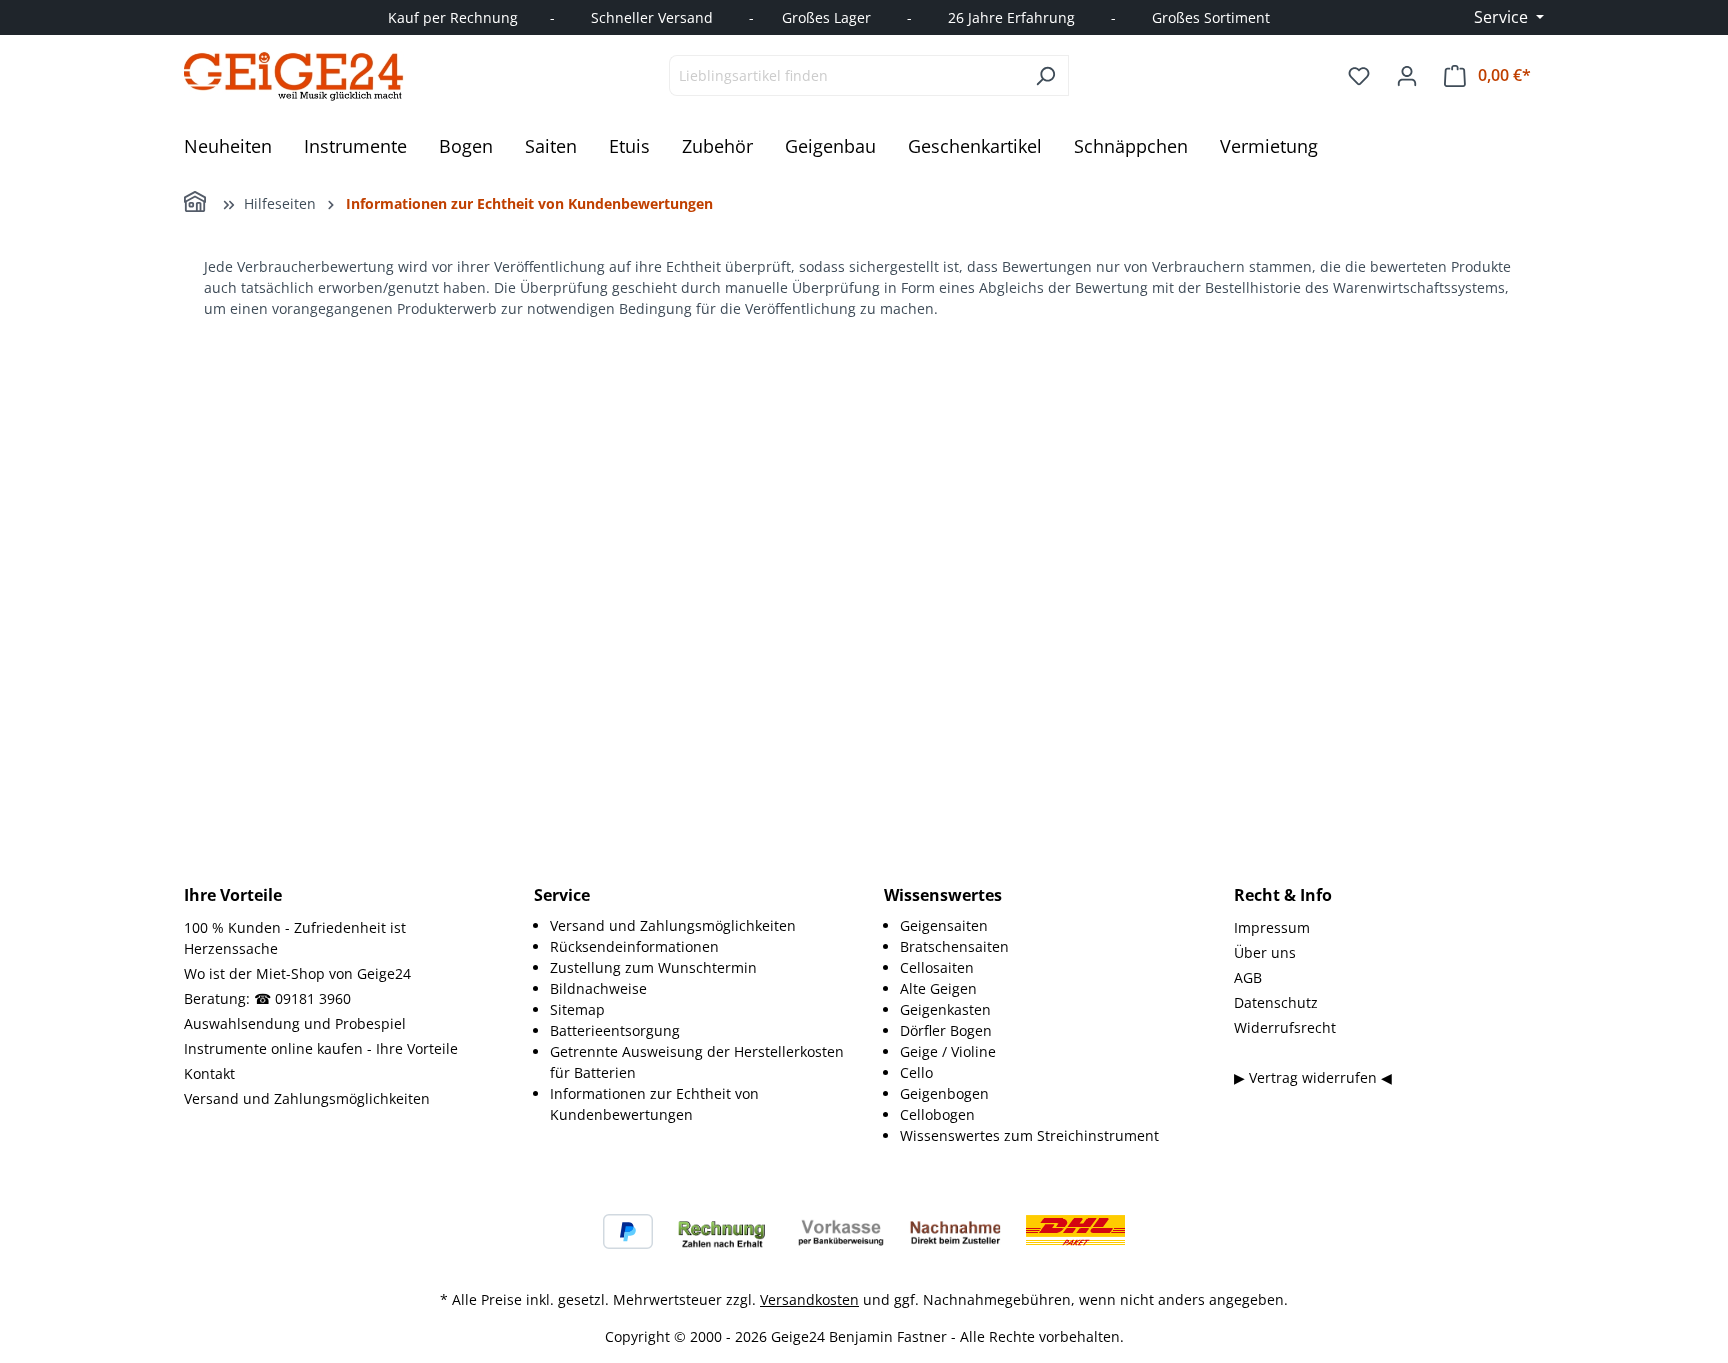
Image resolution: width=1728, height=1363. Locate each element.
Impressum (1272, 927)
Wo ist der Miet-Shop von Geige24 (297, 973)
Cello (916, 1072)
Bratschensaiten (954, 946)
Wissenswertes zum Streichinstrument (1029, 1135)
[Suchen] (1045, 75)
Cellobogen (937, 1114)
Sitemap (577, 1009)
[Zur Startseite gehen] (294, 76)
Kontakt (209, 1073)
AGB (1248, 977)
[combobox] (846, 75)
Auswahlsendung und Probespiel (295, 1023)
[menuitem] (697, 925)
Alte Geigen (938, 988)
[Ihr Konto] (1407, 76)
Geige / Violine (948, 1051)
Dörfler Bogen (946, 1030)
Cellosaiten (937, 967)
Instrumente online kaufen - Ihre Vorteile (321, 1048)
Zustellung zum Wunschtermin (653, 967)
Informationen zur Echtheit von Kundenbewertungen (654, 1104)
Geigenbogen (944, 1093)
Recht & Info (1283, 895)
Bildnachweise (598, 988)
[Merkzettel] (1359, 76)
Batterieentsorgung (615, 1030)
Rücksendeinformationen (634, 946)
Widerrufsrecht (1285, 1027)
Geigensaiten (944, 925)
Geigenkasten (945, 1009)
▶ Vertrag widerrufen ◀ (1313, 1077)
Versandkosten (809, 1299)
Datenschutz (1276, 1002)
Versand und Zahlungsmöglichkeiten (307, 1098)
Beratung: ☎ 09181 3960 (267, 998)
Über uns (1265, 952)
